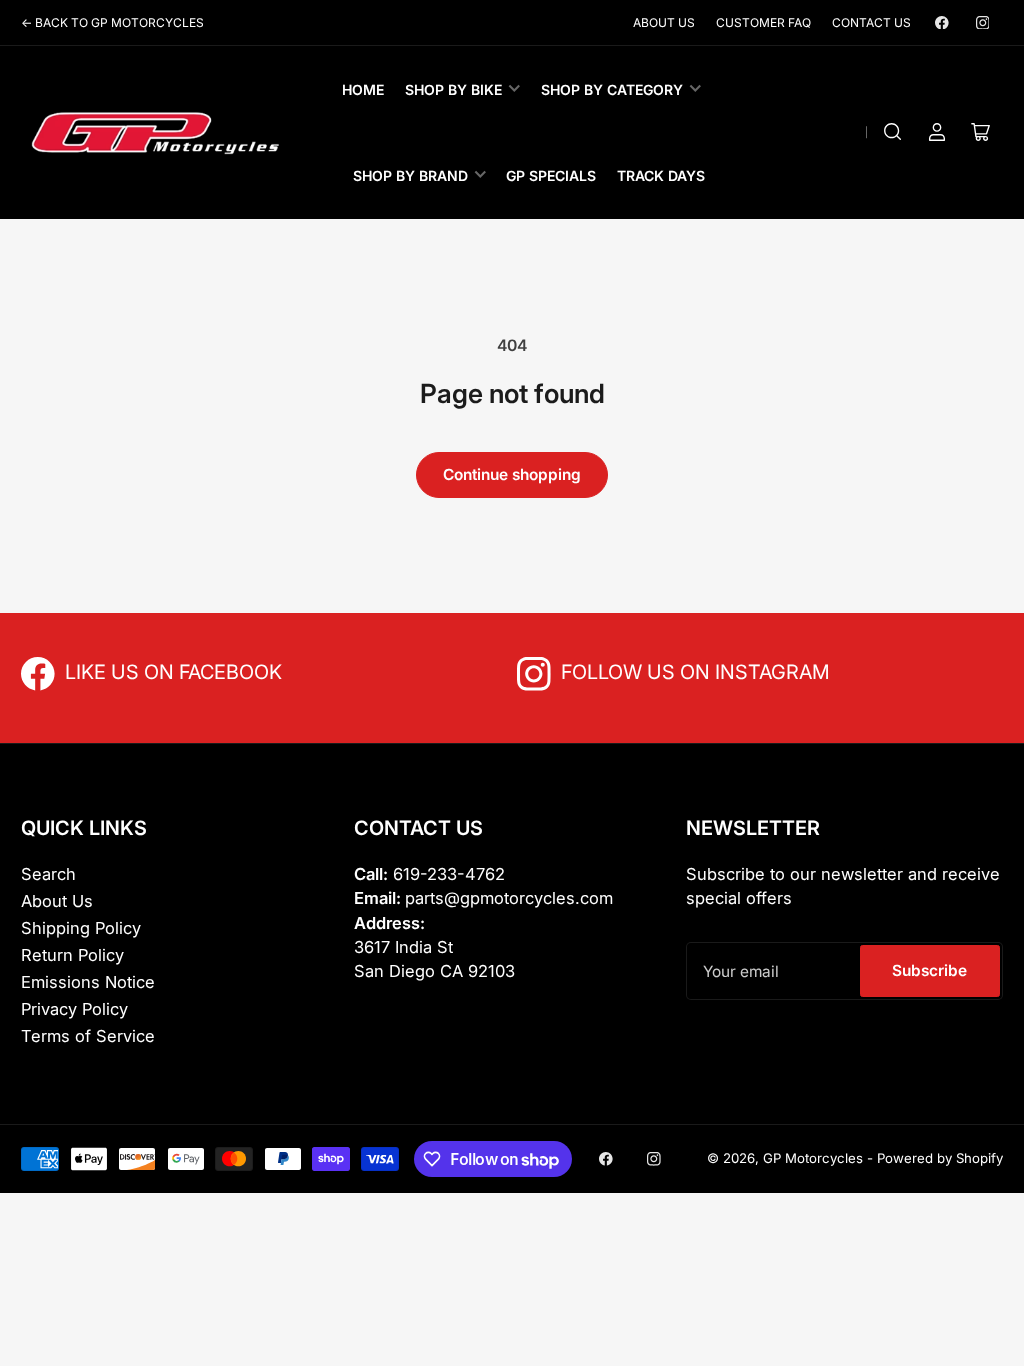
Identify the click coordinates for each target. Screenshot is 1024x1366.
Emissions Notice (88, 982)
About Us (57, 901)
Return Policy (72, 955)
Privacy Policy (74, 1009)
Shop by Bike (453, 89)
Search (48, 874)
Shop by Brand (410, 175)
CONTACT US (871, 22)
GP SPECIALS (551, 175)
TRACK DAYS (661, 175)
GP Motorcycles (813, 1158)
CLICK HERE (109, 670)
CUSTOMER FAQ (763, 22)
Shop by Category (612, 89)
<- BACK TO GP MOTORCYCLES (112, 22)
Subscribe (929, 970)
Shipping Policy (81, 928)
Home (363, 89)
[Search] (893, 132)
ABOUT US (664, 22)
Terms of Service (88, 1036)
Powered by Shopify (940, 1158)
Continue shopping (512, 474)
